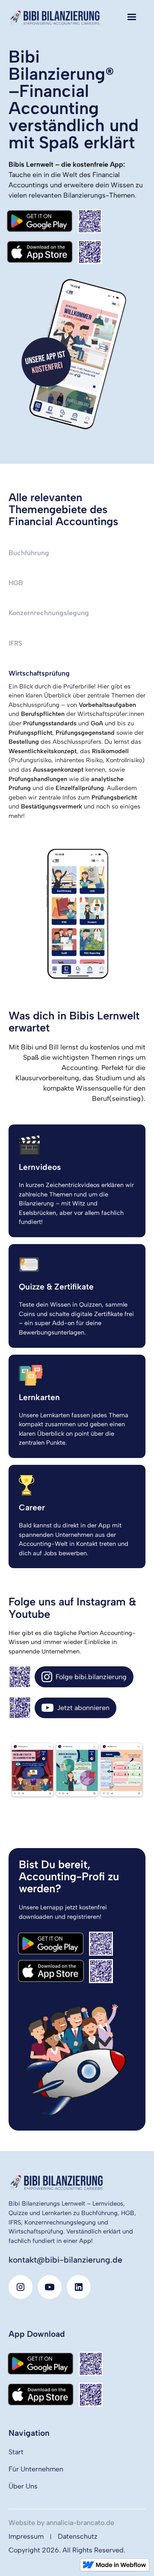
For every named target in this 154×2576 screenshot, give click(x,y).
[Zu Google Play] (53, 221)
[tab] (77, 553)
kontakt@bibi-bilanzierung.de (65, 2260)
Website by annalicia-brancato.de (61, 2523)
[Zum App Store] (54, 252)
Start (16, 2452)
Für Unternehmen (36, 2469)
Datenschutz (78, 2536)
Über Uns (23, 2486)
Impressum (26, 2536)
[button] (132, 17)
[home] (56, 17)
